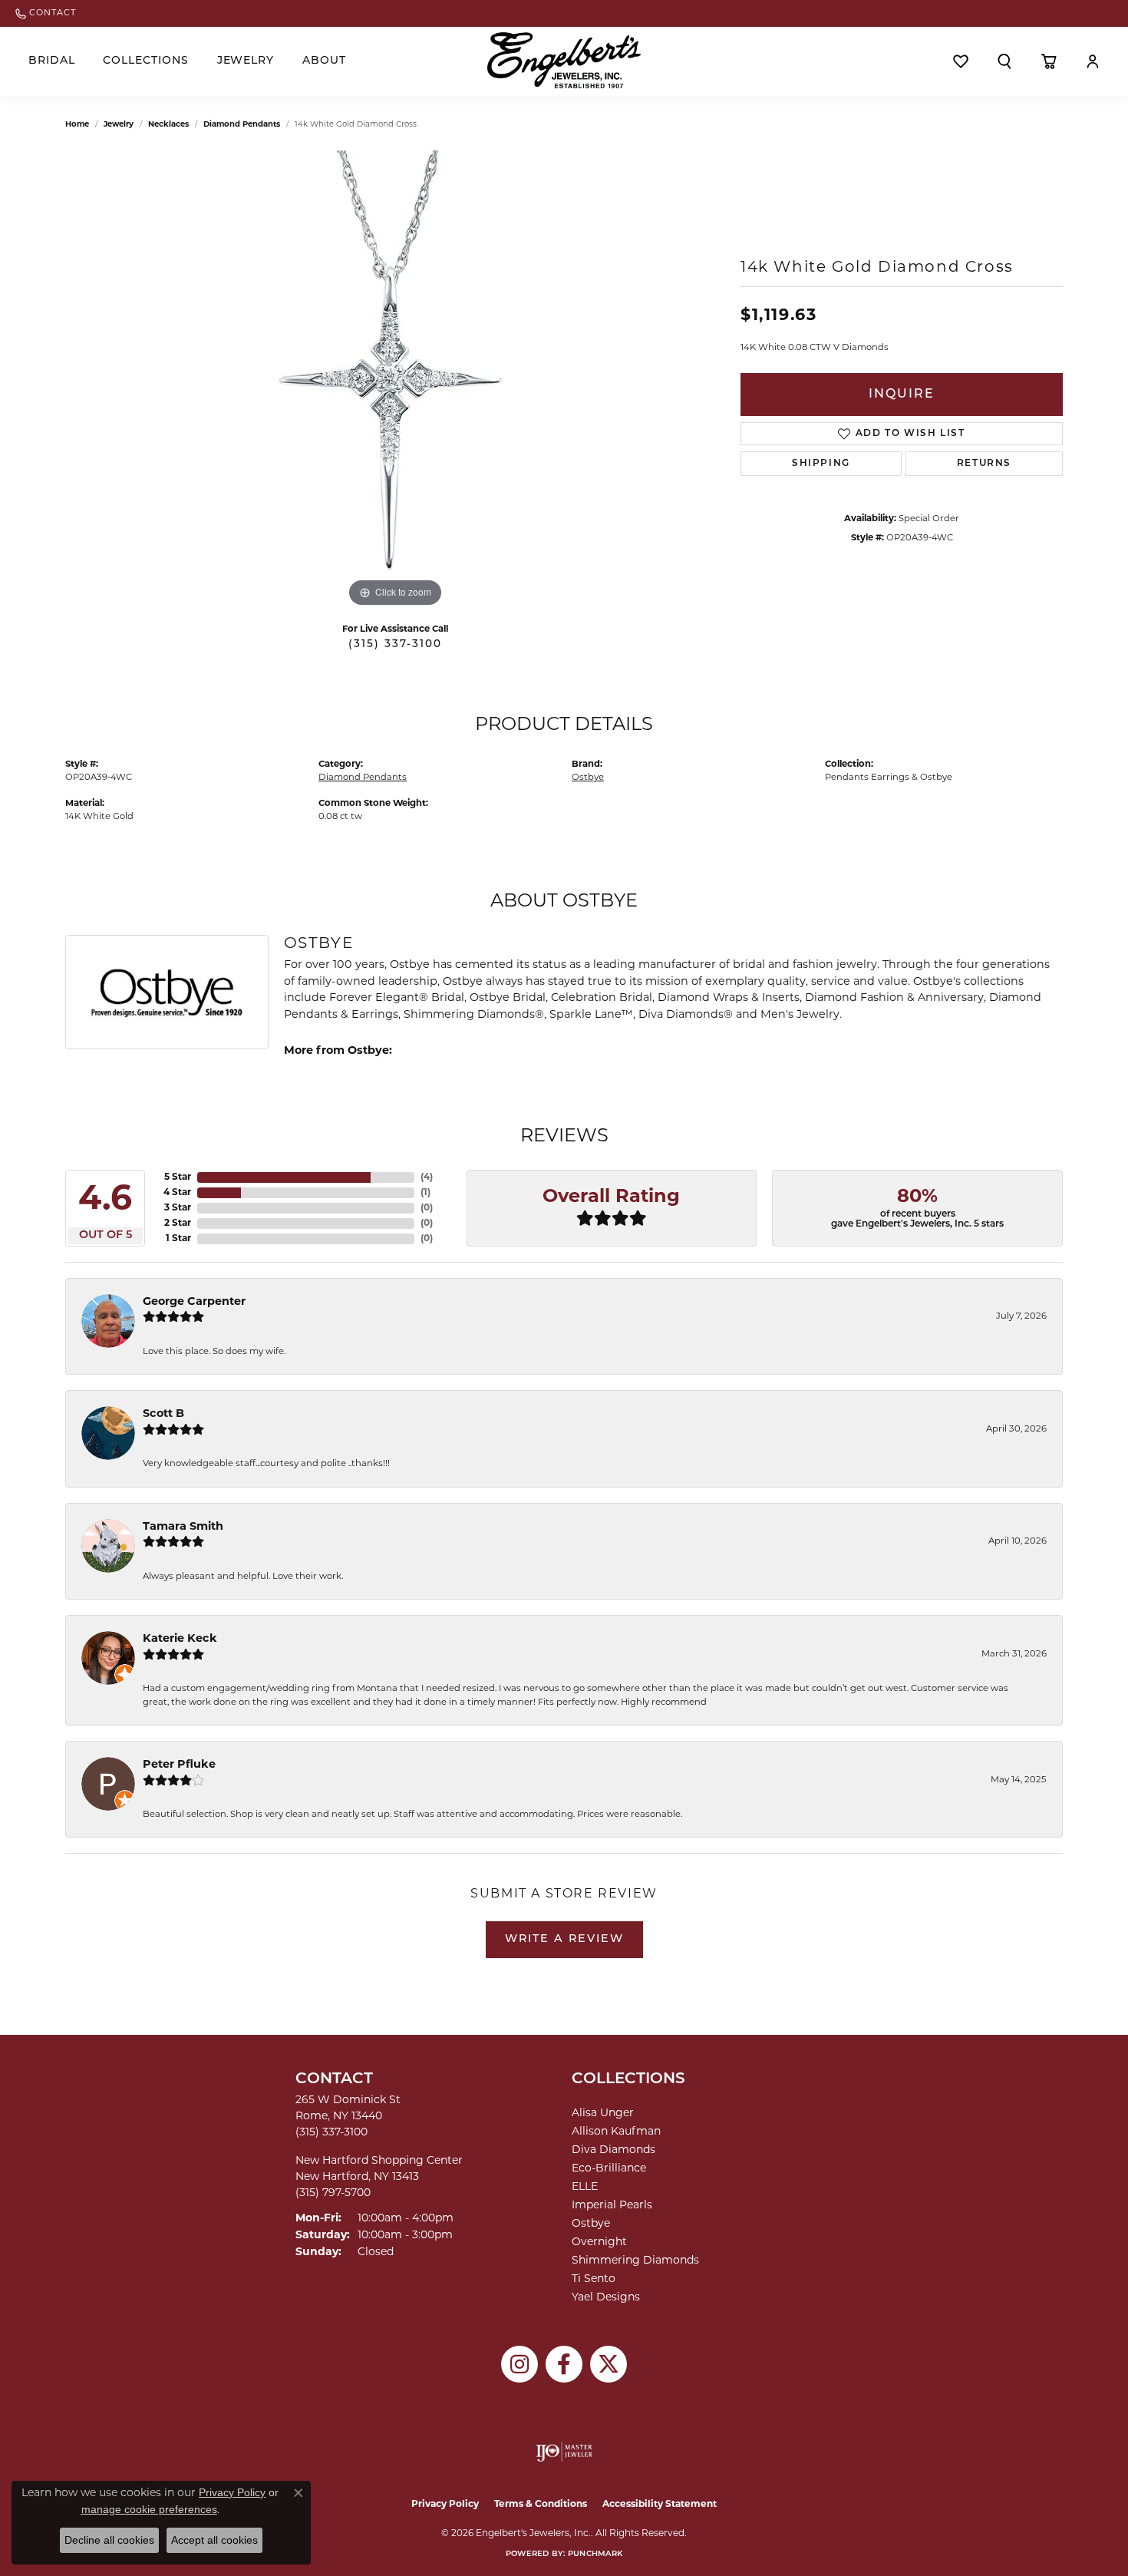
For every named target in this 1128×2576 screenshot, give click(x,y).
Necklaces (168, 125)
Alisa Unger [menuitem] (603, 2114)
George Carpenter (194, 1302)
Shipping (821, 464)
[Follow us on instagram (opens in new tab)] (519, 2364)
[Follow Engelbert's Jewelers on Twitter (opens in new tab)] (609, 2364)
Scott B (163, 1414)
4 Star (177, 1193)
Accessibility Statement (660, 2505)
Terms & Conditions (541, 2505)
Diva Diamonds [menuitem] (613, 2150)
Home (77, 125)
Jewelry (246, 61)
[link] (46, 13)
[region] (395, 381)
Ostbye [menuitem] (591, 2224)
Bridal (52, 61)
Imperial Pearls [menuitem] (612, 2206)
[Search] (1004, 61)
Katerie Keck (180, 1639)
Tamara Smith (183, 1527)
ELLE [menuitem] (585, 2187)
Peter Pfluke (179, 1765)
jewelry (119, 125)
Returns (984, 464)
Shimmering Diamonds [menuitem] (635, 2261)
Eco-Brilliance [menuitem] (609, 2169)
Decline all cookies (109, 2540)
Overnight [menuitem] (599, 2242)
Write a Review (564, 1939)
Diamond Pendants (242, 125)
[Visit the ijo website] (564, 2452)
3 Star (178, 1208)
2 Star (178, 1224)
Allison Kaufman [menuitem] (616, 2132)
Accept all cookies (214, 2540)
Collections (146, 61)
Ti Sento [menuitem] (594, 2279)
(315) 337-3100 (395, 644)
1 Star (178, 1239)
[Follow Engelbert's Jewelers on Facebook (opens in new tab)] (564, 2364)
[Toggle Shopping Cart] (1049, 61)
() (427, 1177)
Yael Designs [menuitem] (606, 2298)
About (324, 61)
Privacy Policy (445, 2505)
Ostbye (588, 778)
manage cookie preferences (149, 2509)
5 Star (178, 1177)
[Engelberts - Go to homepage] (564, 60)
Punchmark (595, 2554)
